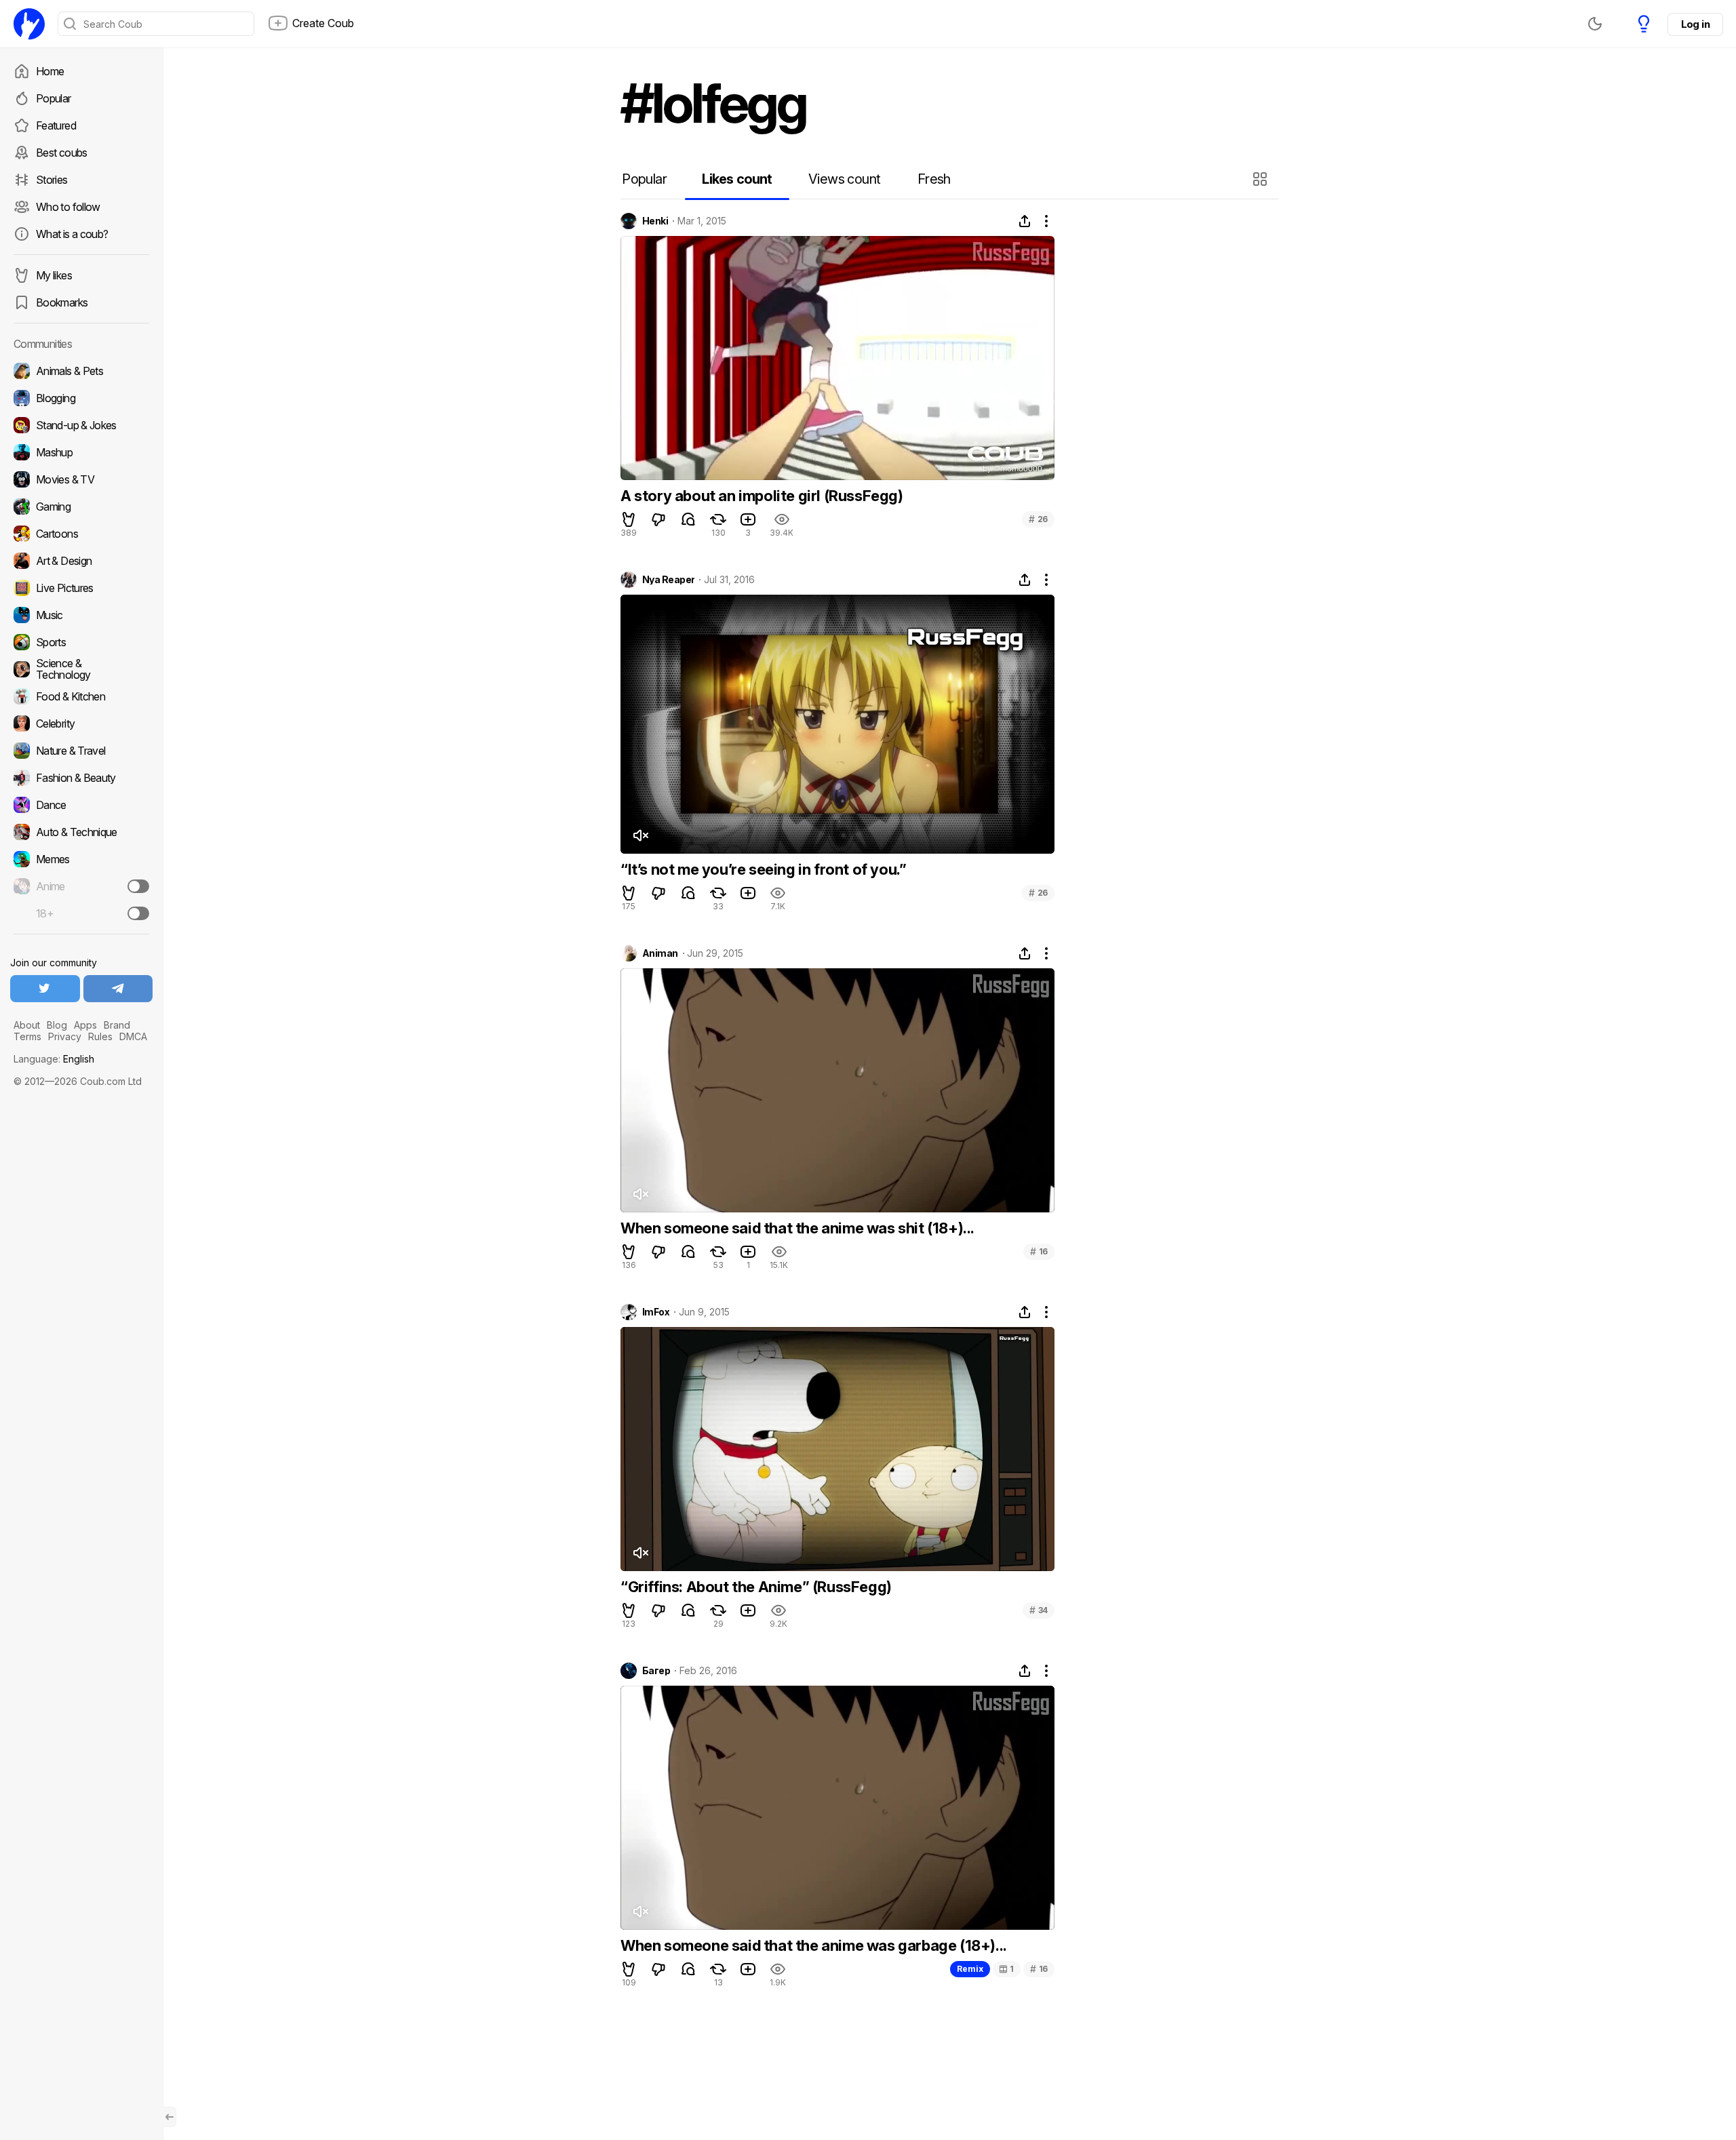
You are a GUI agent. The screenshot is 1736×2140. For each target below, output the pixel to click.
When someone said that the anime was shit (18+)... (797, 1228)
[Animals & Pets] (81, 371)
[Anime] (81, 886)
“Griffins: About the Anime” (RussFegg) (756, 1587)
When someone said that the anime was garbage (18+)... (814, 1945)
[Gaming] (81, 507)
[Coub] (29, 24)
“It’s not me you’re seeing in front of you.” (763, 869)
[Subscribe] (138, 886)
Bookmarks (62, 302)
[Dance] (81, 805)
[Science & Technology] (81, 669)
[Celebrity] (81, 724)
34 (1039, 1610)
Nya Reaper (668, 580)
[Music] (81, 615)
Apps (85, 1025)
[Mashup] (81, 452)
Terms (27, 1036)
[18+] (138, 913)
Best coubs (62, 153)
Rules (100, 1036)
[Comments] (688, 519)
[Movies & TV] (81, 479)
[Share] (1025, 221)
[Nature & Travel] (81, 751)
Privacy (65, 1036)
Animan (660, 953)
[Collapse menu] (170, 2117)
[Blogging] (81, 398)
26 (1038, 519)
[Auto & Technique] (81, 832)
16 (1039, 1251)
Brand (117, 1025)
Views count (844, 179)
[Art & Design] (81, 561)
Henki (655, 221)
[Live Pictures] (81, 588)
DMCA (133, 1036)
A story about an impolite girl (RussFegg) (762, 496)
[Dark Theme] (1595, 24)
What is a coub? (72, 234)
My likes (54, 275)
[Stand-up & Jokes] (81, 425)
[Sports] (81, 642)
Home (50, 71)
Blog (57, 1025)
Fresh (934, 179)
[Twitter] (45, 989)
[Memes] (81, 859)
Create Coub (323, 23)
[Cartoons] (81, 534)
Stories (52, 180)
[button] (1262, 179)
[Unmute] (640, 835)
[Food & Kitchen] (81, 696)
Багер (656, 1671)
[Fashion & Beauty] (81, 778)
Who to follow (68, 207)
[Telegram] (118, 989)
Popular (54, 98)
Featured (56, 125)
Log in (1695, 24)
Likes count (737, 179)
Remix (970, 1969)
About (27, 1025)
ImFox (656, 1312)
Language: (54, 1059)
